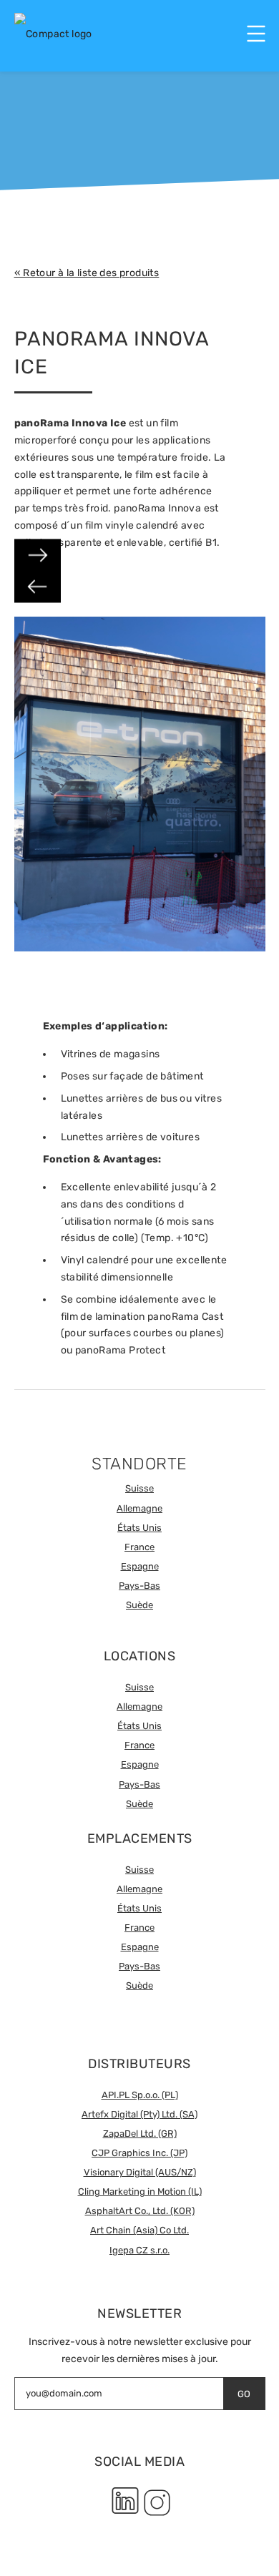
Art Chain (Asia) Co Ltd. (139, 2230)
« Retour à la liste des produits (87, 273)
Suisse (139, 1488)
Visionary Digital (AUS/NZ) (140, 2172)
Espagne (140, 1566)
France (139, 1547)
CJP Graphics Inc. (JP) (139, 2153)
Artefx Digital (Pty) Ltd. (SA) (139, 2114)
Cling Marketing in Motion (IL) (140, 2191)
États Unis (139, 1528)
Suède (139, 1605)
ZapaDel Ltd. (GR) (140, 2134)
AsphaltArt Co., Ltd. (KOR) (140, 2211)
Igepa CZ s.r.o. (139, 2250)
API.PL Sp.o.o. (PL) (140, 2095)
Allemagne (139, 1508)
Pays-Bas (139, 1586)
